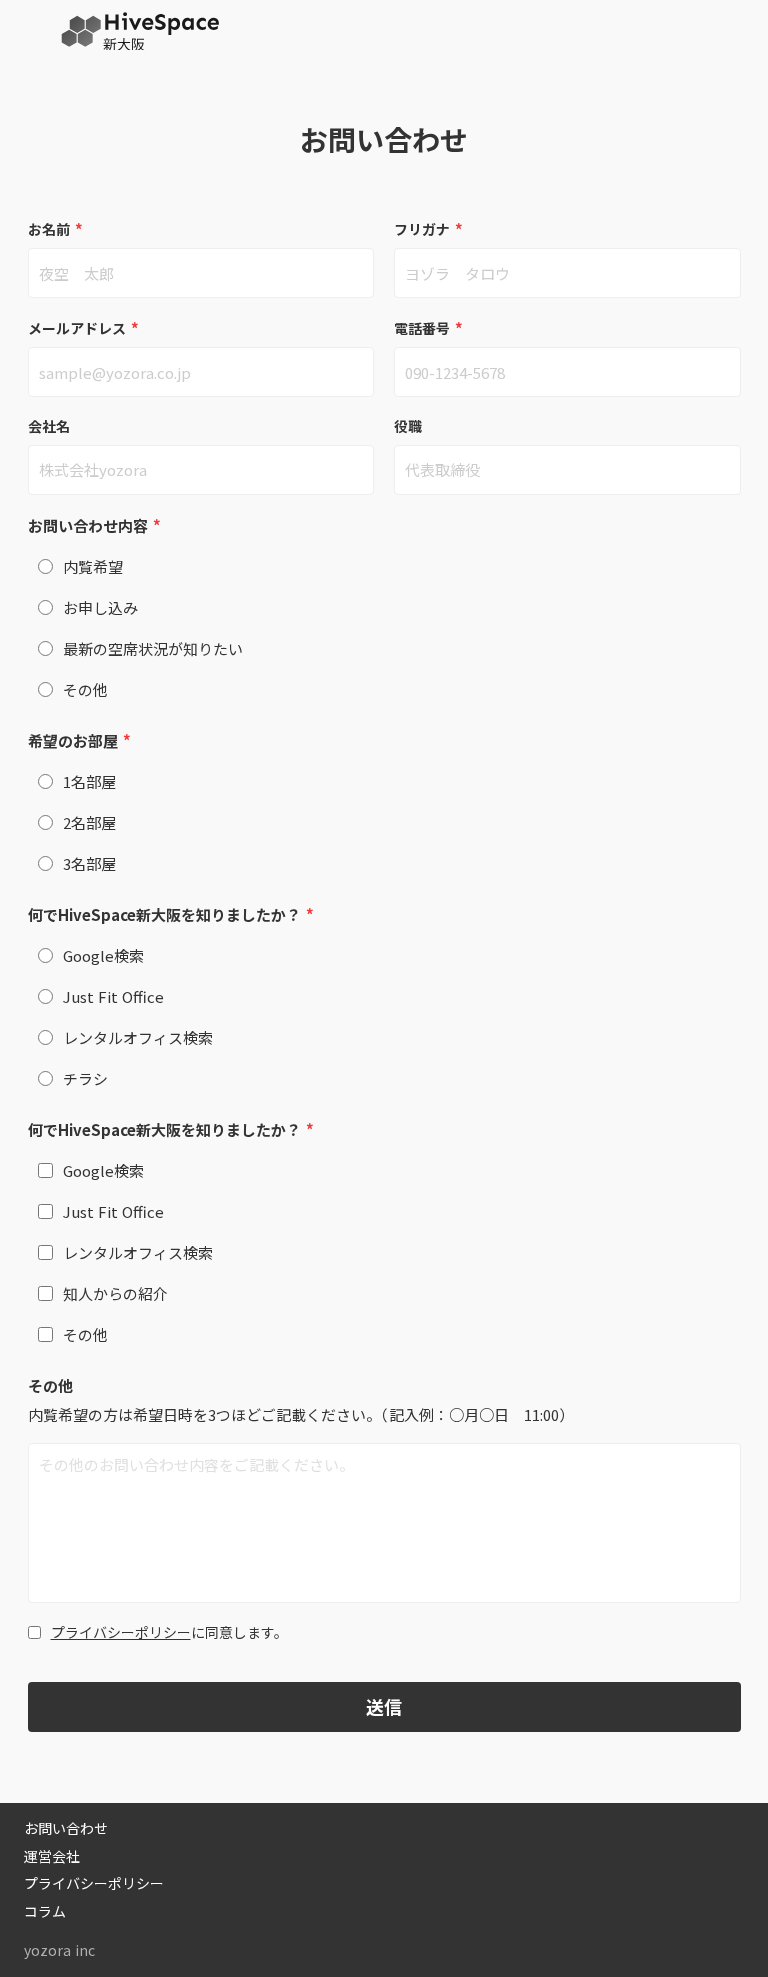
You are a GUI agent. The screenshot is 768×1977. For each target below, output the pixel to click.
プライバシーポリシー (121, 1632)
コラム (45, 1911)
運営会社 (52, 1856)
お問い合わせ (66, 1828)
